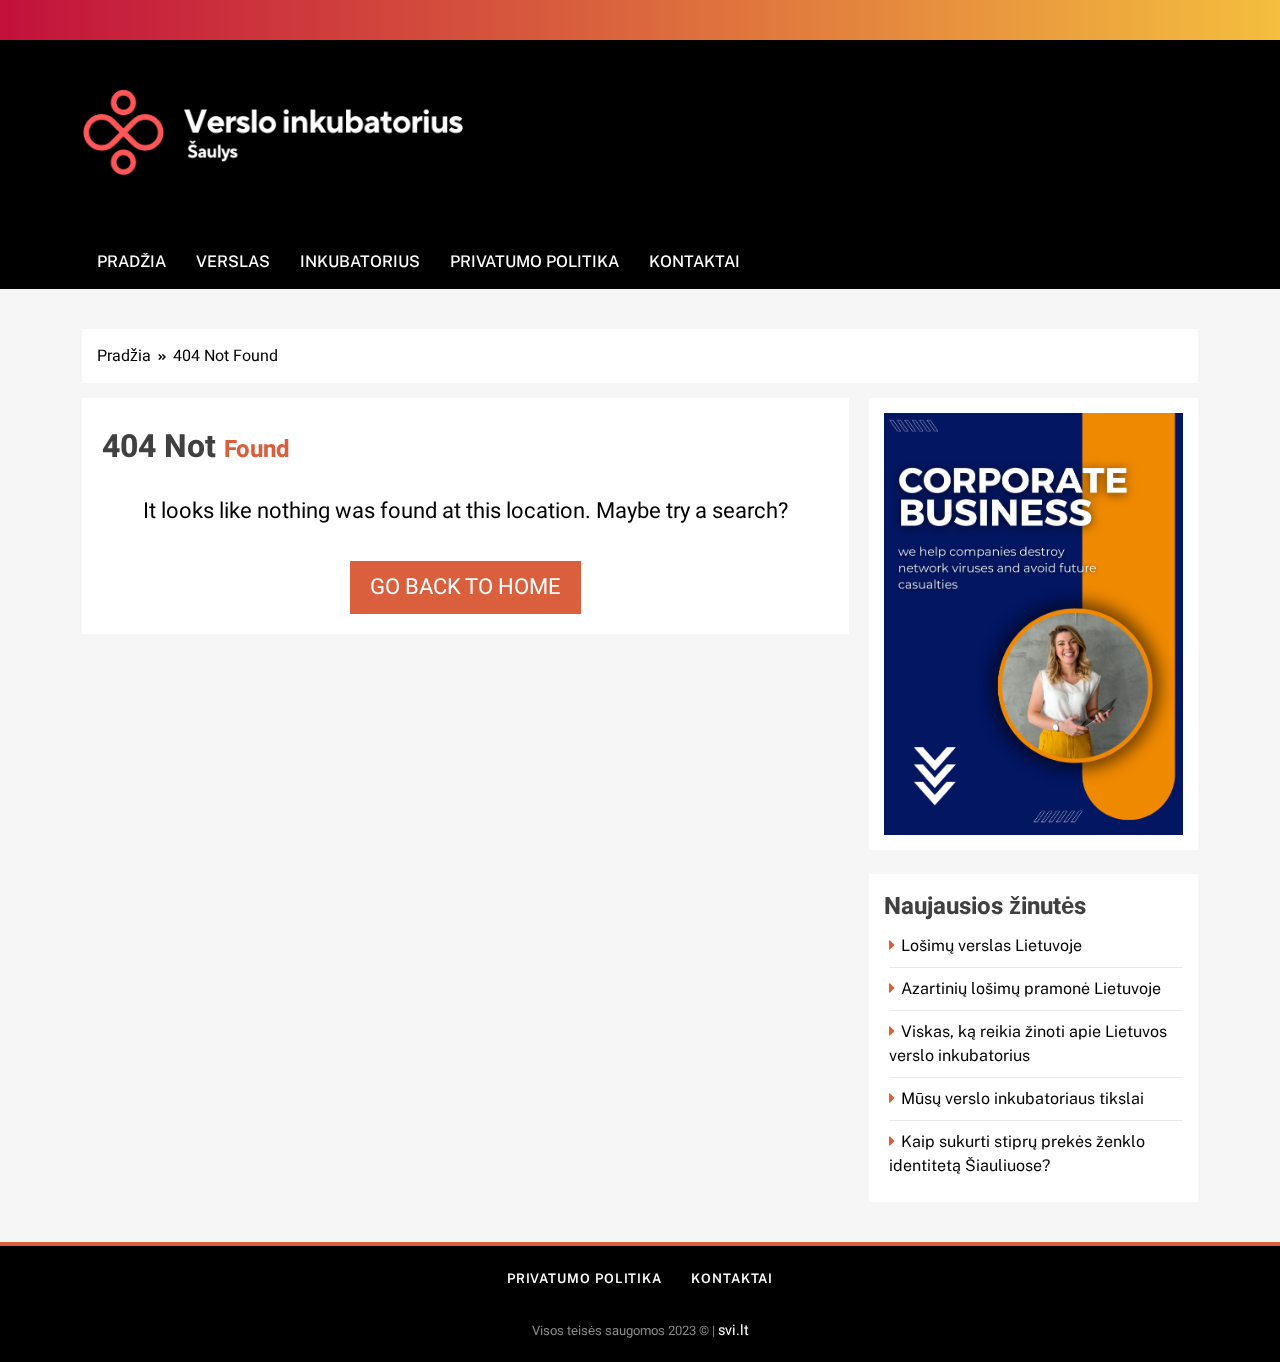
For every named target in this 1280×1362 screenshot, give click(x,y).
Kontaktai (694, 261)
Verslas (233, 261)
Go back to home (465, 587)
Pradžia (131, 261)
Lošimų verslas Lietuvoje (991, 945)
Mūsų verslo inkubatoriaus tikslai (1022, 1098)
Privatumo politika (534, 261)
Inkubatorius (360, 261)
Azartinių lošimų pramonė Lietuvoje (1031, 988)
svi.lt (733, 1330)
